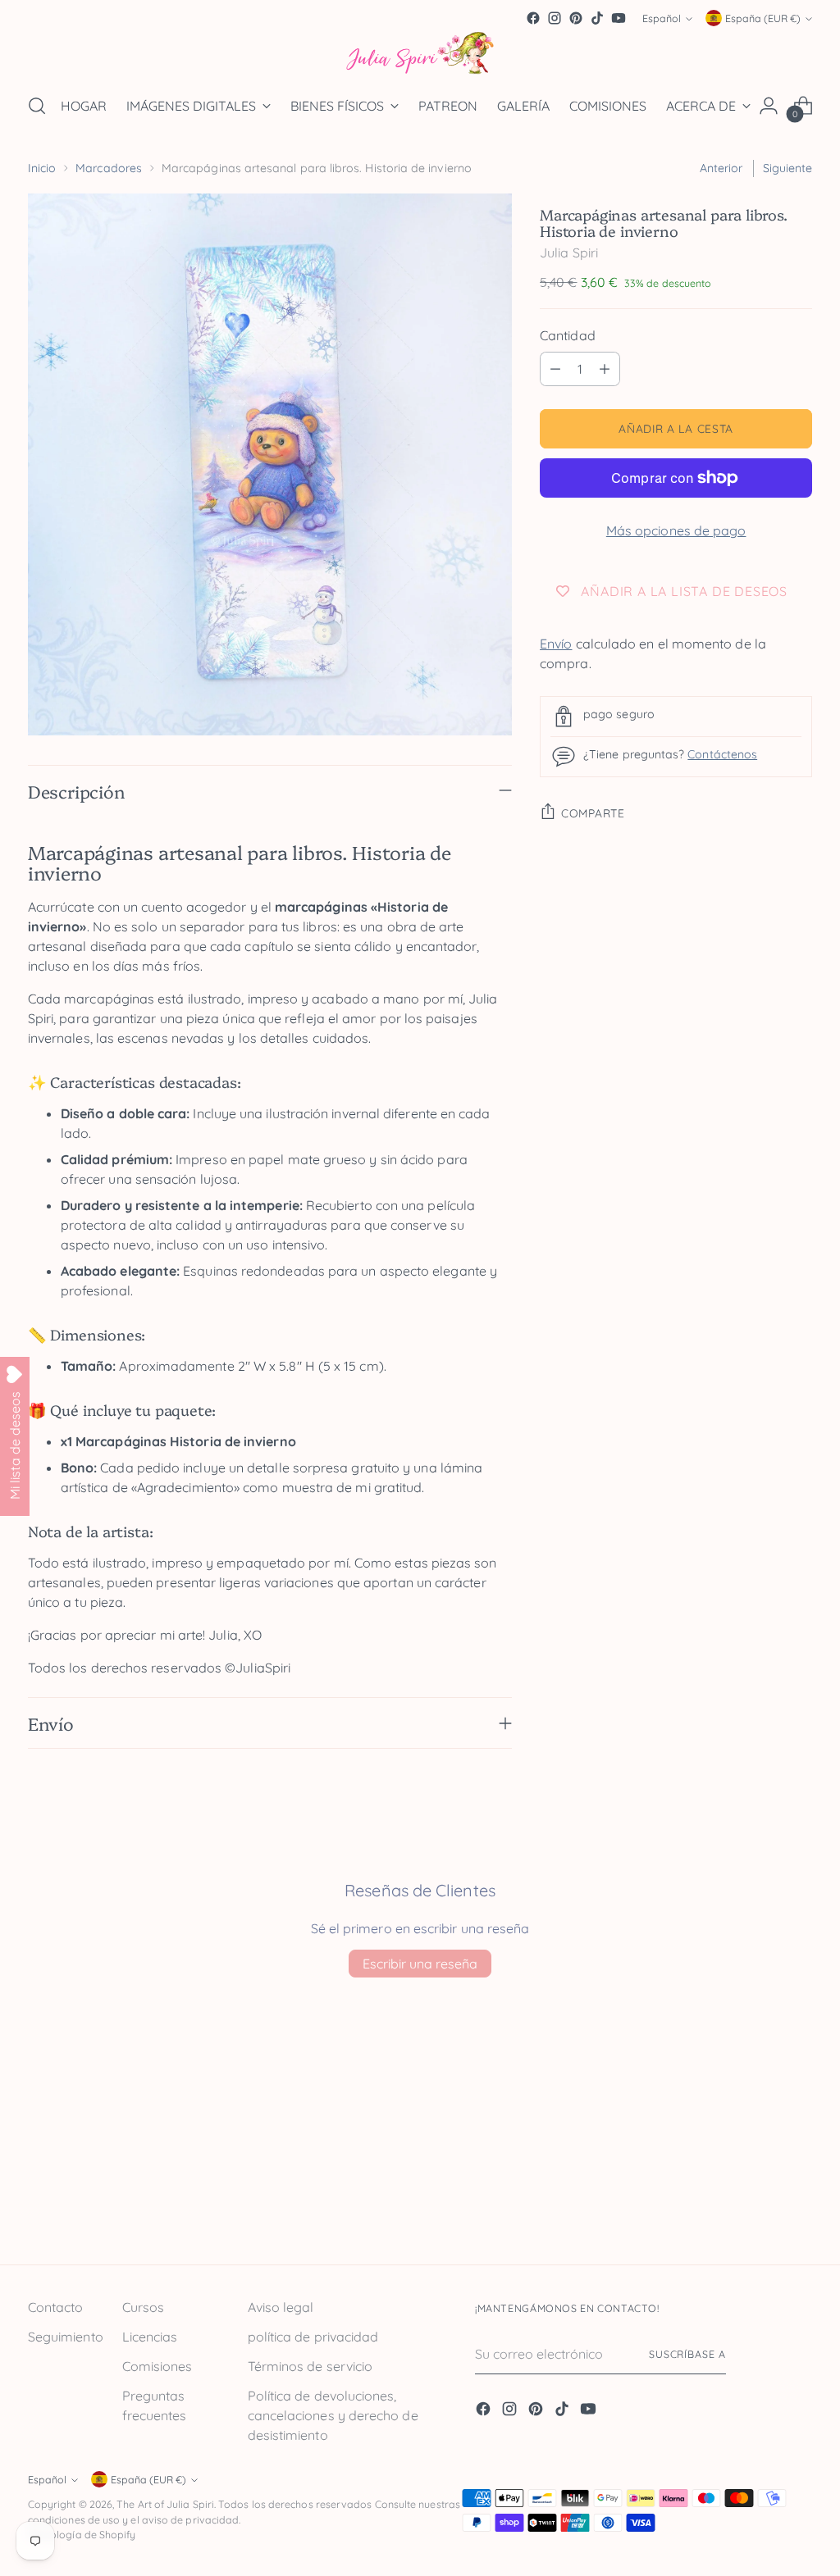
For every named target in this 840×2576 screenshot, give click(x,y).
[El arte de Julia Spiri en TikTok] (597, 18)
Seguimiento (66, 2337)
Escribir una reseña (420, 1964)
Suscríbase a (687, 2354)
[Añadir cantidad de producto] (605, 369)
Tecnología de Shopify (82, 2535)
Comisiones (157, 2366)
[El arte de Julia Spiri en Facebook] (533, 18)
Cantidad (568, 335)
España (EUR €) (763, 18)
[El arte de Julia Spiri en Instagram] (555, 18)
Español (662, 18)
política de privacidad (313, 2337)
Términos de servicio (310, 2366)
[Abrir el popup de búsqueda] (37, 106)
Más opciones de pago (676, 530)
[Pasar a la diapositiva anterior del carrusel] (760, 2209)
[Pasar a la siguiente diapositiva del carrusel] (798, 2208)
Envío (556, 644)
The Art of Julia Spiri (165, 2504)
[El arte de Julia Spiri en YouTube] (619, 18)
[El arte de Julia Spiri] (420, 54)
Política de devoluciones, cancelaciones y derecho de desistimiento (333, 2415)
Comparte (593, 813)
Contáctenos (722, 754)
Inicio (42, 168)
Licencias (150, 2337)
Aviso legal (281, 2307)
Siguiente (788, 168)
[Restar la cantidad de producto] (555, 369)
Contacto (56, 2307)
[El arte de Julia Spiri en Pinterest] (576, 18)
